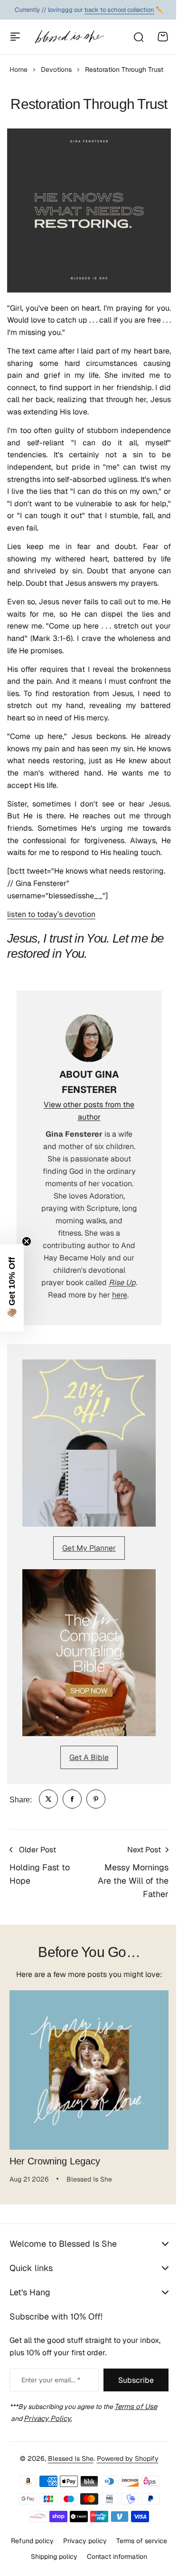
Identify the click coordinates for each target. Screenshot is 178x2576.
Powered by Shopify (124, 2498)
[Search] (138, 37)
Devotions (56, 69)
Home (19, 69)
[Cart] (163, 37)
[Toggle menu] (15, 37)
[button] (12, 1288)
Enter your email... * (51, 2420)
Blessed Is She (67, 2498)
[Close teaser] (27, 1241)
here (120, 1295)
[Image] (89, 1443)
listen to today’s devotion (51, 914)
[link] (48, 1799)
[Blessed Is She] (69, 37)
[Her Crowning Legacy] (89, 2070)
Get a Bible (89, 1757)
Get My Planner (89, 1548)
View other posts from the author (89, 1111)
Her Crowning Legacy (55, 2161)
